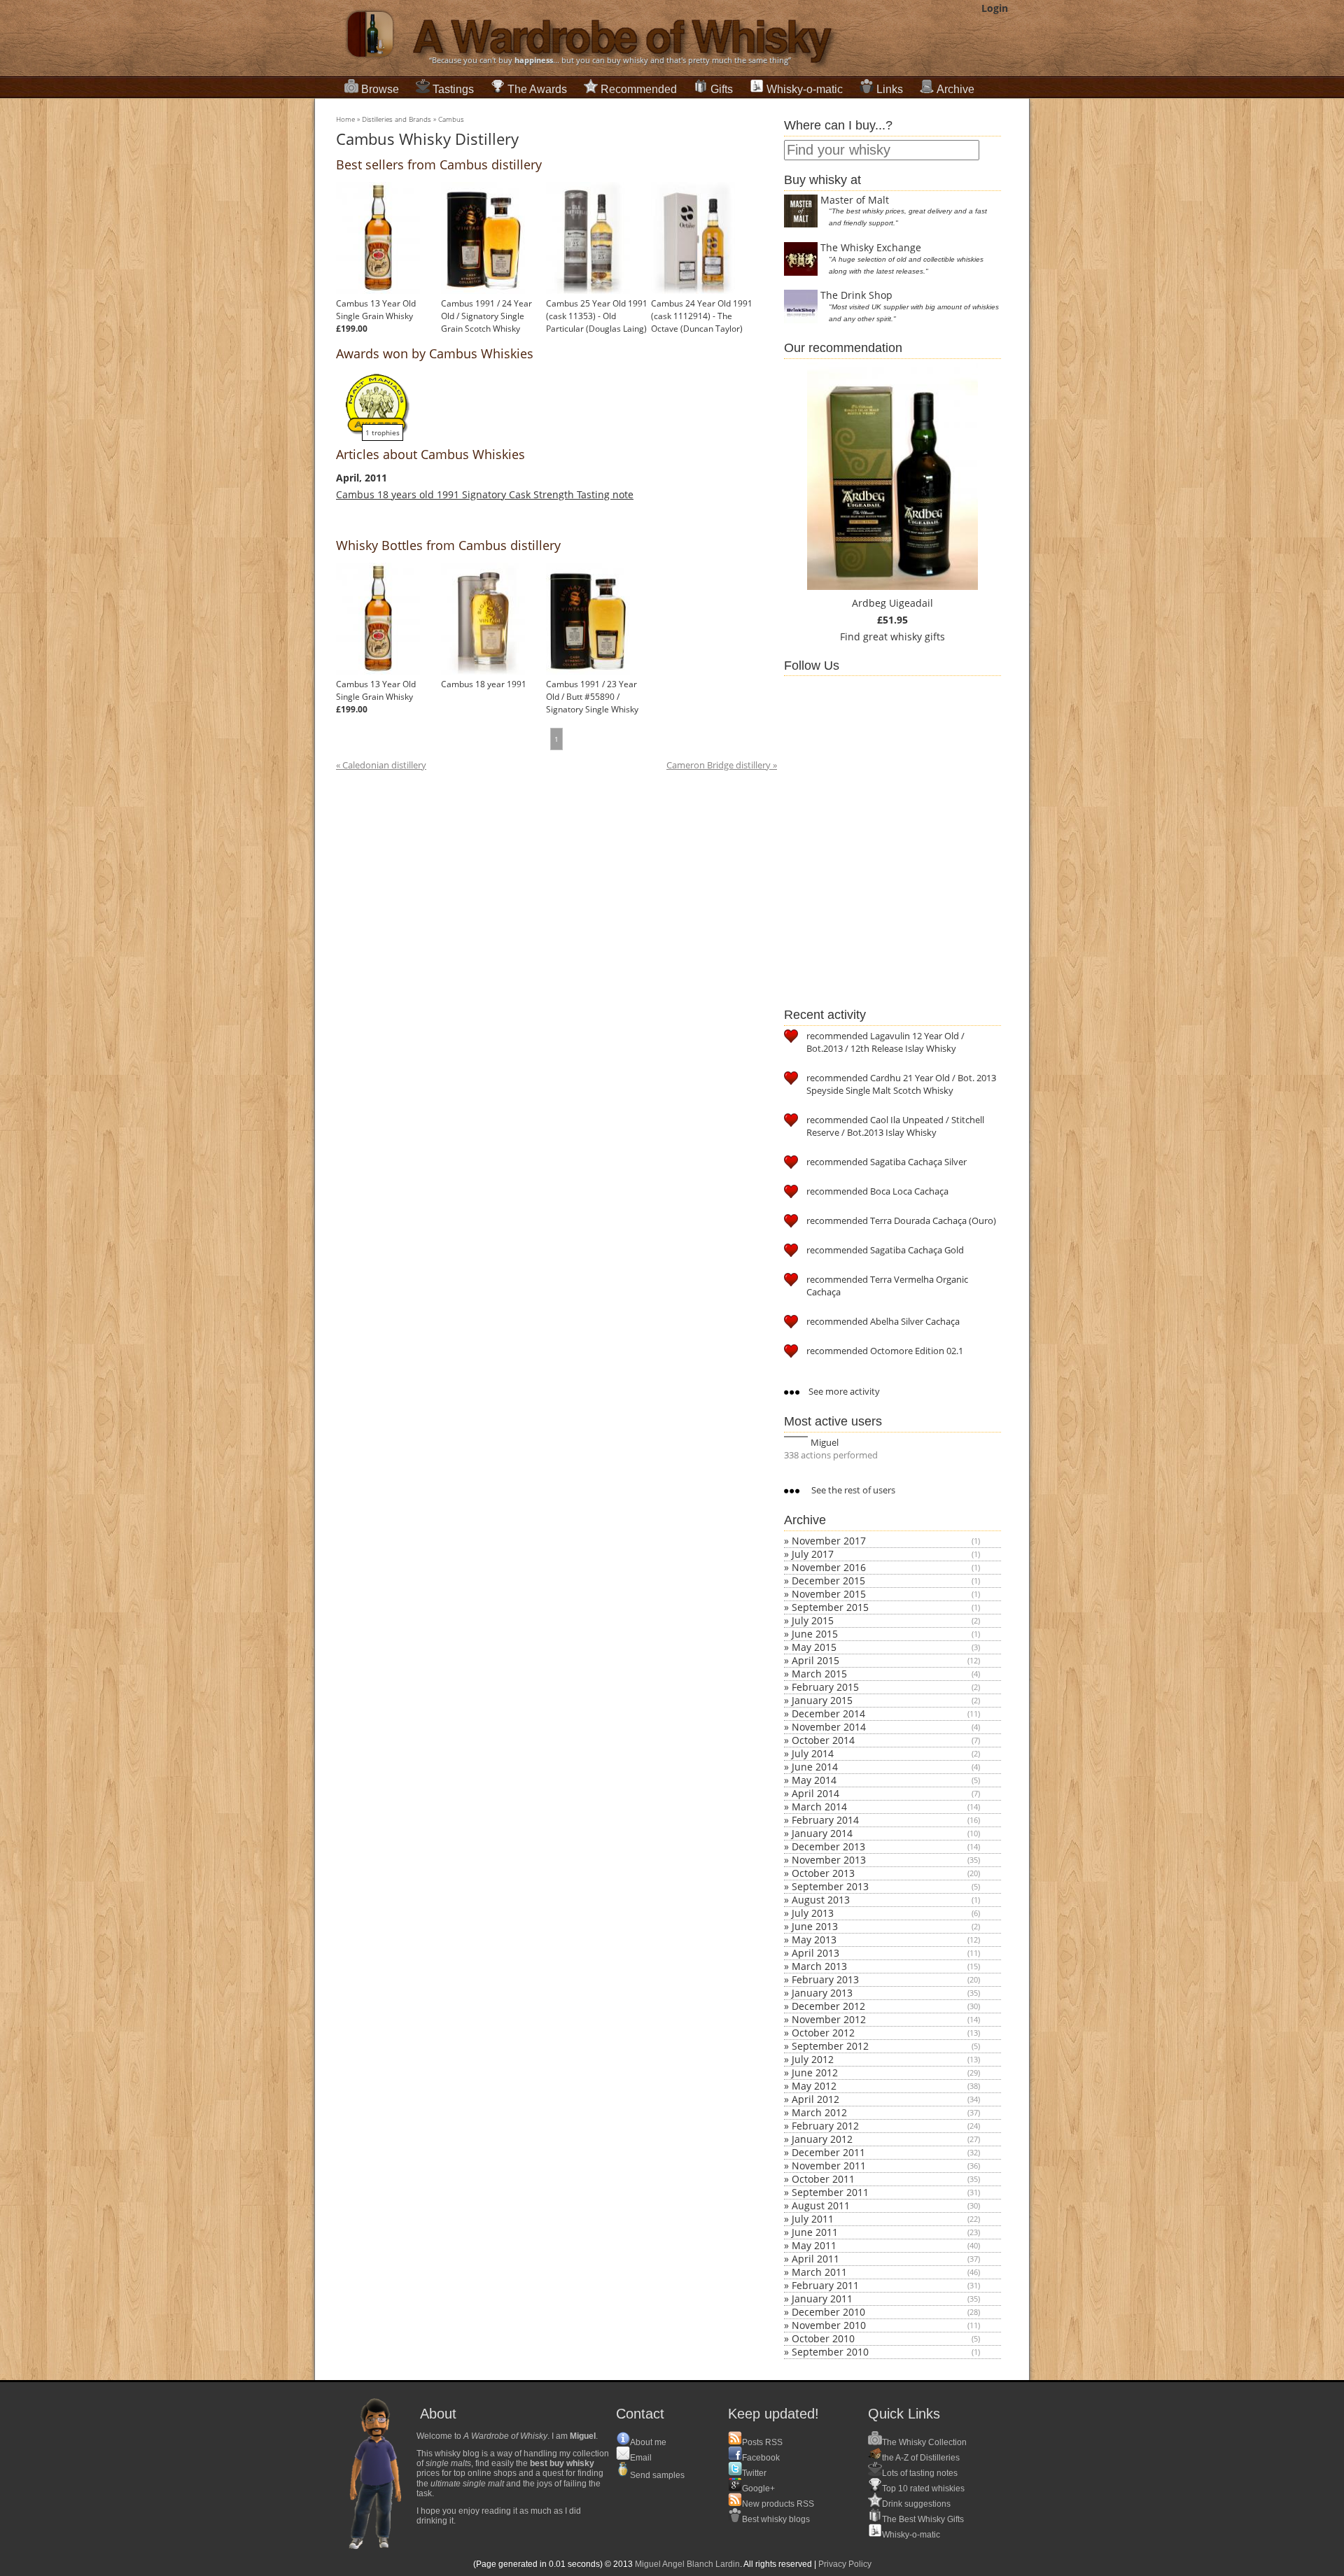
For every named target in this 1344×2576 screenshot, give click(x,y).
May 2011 (814, 2245)
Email (641, 2458)
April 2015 (815, 1660)
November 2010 (829, 2325)
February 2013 (825, 1979)
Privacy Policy (845, 2564)
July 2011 (813, 2219)
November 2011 (829, 2166)
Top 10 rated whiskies (923, 2489)
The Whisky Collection (924, 2442)
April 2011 (815, 2259)
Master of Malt (855, 200)
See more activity (843, 1391)
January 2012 (822, 2139)
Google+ (758, 2489)
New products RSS (778, 2504)
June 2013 (815, 1926)
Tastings (453, 89)
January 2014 (822, 1833)
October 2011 (823, 2179)
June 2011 (815, 2232)
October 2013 (823, 1873)
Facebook (761, 2458)
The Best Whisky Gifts (923, 2519)
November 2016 (829, 1567)
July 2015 (813, 1620)
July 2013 (813, 1913)
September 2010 (830, 2352)
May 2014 (814, 1780)
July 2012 (813, 2059)
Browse (380, 89)
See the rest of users (852, 1490)
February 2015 (825, 1687)
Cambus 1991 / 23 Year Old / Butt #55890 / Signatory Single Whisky (592, 697)
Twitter (754, 2473)
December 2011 (828, 2152)
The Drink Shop (856, 295)
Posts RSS (762, 2442)
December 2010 (828, 2312)
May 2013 (814, 1940)
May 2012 (814, 2086)
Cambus (451, 119)
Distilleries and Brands (397, 119)
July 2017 (813, 1554)
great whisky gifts (904, 636)
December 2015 (828, 1581)
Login (995, 8)
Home (345, 119)
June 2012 (815, 2072)
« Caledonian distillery (381, 765)
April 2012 (815, 2099)
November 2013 (829, 1860)
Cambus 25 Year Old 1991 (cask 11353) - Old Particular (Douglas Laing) (597, 316)
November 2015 (829, 1594)
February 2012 (825, 2126)
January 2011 (822, 2299)
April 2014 (815, 1793)
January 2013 (822, 1993)
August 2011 (821, 2205)
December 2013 (828, 1846)
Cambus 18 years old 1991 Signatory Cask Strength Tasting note (485, 494)
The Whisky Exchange (871, 247)
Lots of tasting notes (920, 2473)
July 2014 (813, 1753)
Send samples (657, 2475)
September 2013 (830, 1886)
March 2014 (819, 1807)
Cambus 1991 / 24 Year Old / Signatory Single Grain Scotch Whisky (486, 316)
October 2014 (823, 1740)
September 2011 (830, 2192)
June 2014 (815, 1767)
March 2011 (819, 2272)
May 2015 (814, 1647)
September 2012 (830, 2046)
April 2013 (815, 1953)
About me (648, 2442)
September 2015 (830, 1607)
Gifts (722, 89)
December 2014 (828, 1713)
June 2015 (815, 1634)
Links (890, 89)
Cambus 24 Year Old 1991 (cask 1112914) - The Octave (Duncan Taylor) (702, 316)
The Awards (537, 89)
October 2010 (823, 2338)
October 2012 (823, 2033)
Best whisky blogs (776, 2519)
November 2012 (829, 2019)
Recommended (639, 89)
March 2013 (819, 1966)
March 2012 (819, 2112)
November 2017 (829, 1541)
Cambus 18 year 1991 (484, 684)
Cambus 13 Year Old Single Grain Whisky (376, 310)
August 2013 (821, 1900)
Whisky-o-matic (805, 89)
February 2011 (825, 2285)
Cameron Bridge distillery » (722, 765)
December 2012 (828, 2006)
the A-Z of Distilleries (921, 2458)
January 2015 (822, 1700)
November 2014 (829, 1727)
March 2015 (819, 1674)
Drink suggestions (916, 2504)
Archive (955, 89)
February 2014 (825, 1820)
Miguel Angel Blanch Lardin (687, 2564)
